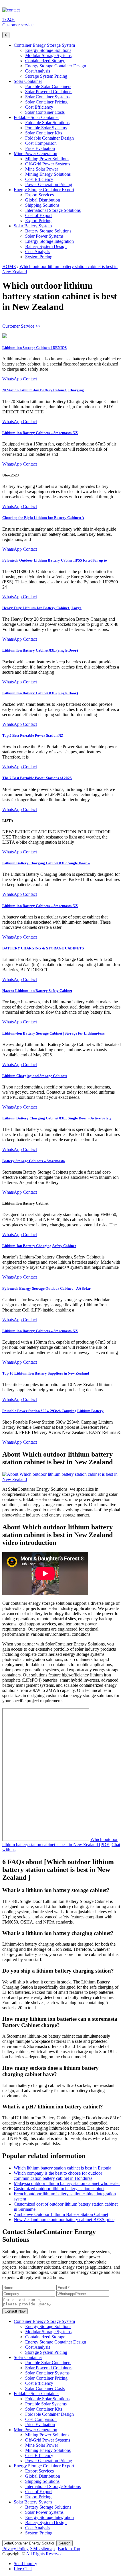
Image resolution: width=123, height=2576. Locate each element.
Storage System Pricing (46, 76)
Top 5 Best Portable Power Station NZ (33, 735)
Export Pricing (38, 221)
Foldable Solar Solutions (47, 123)
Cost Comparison (41, 143)
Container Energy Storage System (44, 45)
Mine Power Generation (35, 154)
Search (65, 2543)
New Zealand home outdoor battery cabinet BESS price (64, 2220)
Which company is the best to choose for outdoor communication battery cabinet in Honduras (58, 2176)
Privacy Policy (15, 2549)
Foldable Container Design (49, 138)
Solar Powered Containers (49, 92)
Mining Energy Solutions (48, 174)
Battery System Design (46, 246)
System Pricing (39, 257)
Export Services (39, 195)
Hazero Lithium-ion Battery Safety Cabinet (37, 991)
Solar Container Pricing (46, 102)
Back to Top (69, 2549)
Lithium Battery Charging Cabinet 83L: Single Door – (46, 863)
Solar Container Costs (45, 112)
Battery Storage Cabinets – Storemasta (34, 1161)
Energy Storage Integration (49, 241)
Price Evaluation (40, 148)
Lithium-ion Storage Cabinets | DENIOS (34, 348)
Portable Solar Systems (46, 128)
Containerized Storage (45, 61)
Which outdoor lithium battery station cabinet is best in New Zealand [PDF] (60, 1842)
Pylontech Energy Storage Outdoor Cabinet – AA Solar (46, 1288)
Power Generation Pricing (49, 184)
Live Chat (23, 2569)
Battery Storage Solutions (48, 231)
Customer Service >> (21, 326)
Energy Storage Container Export (44, 190)
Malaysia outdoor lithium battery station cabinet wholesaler (67, 2183)
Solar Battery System (33, 226)
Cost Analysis (38, 71)
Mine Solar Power (42, 169)
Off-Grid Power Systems (48, 164)
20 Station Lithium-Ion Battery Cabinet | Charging (43, 390)
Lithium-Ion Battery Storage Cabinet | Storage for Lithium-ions (53, 1033)
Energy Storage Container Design (56, 66)
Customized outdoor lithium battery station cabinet (59, 2189)
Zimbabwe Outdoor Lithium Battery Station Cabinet (61, 2214)
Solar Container (28, 81)
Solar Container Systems (47, 97)
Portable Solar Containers (48, 86)
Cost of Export (38, 215)
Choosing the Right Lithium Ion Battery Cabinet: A (43, 518)
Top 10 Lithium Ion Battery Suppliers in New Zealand (46, 1373)
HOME (9, 266)
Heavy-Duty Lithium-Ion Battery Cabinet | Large (42, 608)
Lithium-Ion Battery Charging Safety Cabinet (39, 1246)
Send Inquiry (25, 2564)
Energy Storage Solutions (48, 50)
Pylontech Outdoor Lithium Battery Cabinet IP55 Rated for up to (55, 560)
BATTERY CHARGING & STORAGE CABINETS (43, 948)
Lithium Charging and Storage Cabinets (35, 1076)
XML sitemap (42, 2549)
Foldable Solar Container (36, 117)
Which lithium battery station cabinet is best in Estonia (63, 2168)
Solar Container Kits (44, 133)
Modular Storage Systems (48, 55)
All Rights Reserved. (45, 2554)
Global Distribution (43, 200)
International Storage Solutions (53, 210)
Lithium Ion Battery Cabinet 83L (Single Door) (40, 650)
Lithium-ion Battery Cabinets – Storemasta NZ (40, 433)
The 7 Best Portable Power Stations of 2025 (37, 778)
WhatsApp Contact (20, 379)
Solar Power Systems (44, 236)
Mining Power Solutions (47, 159)
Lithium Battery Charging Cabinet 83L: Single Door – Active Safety (57, 1118)
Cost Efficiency (39, 107)
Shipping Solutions (42, 205)
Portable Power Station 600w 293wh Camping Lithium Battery (53, 1411)
